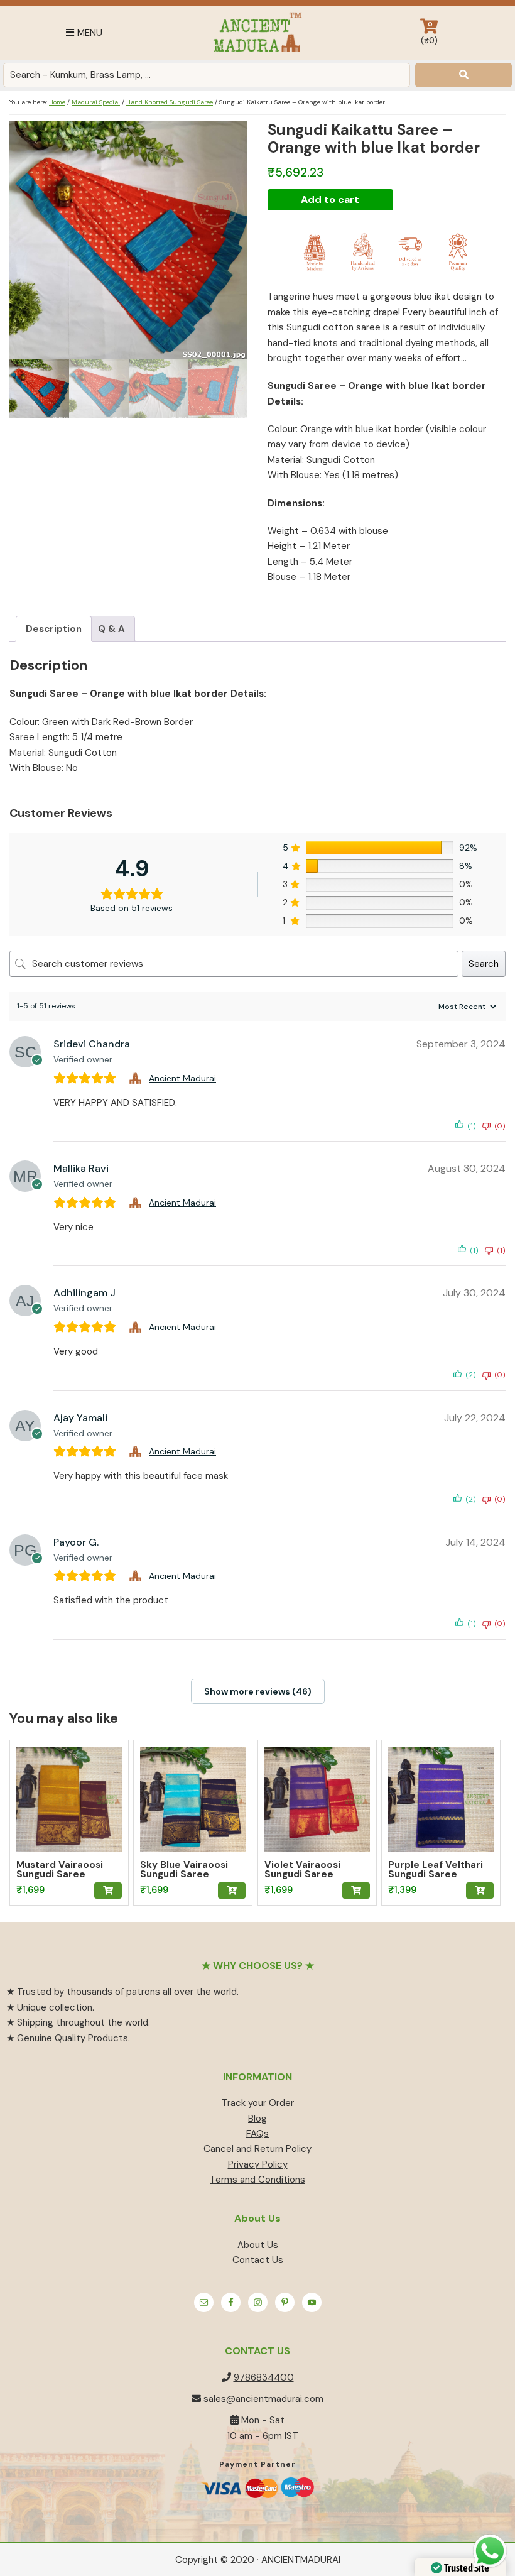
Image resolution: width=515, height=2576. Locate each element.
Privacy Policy (258, 2164)
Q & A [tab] (111, 629)
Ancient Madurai (257, 33)
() (429, 33)
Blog (257, 2119)
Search (484, 964)
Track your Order (258, 2103)
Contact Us (258, 2260)
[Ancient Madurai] (137, 1078)
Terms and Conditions (257, 2180)
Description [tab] (54, 629)
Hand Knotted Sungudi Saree (170, 102)
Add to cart (330, 199)
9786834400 (264, 2377)
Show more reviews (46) (258, 1691)
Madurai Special (96, 102)
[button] (108, 1891)
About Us (258, 2245)
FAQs (257, 2134)
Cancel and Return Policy (257, 2149)
